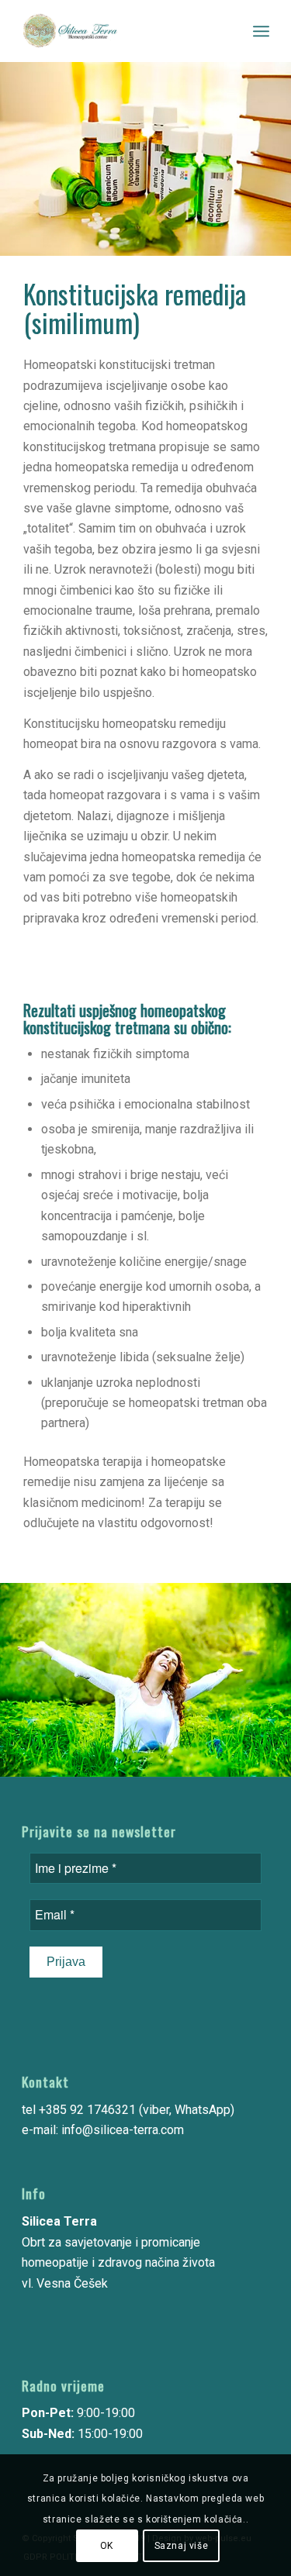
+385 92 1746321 (87, 2110)
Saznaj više (182, 2546)
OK (107, 2546)
